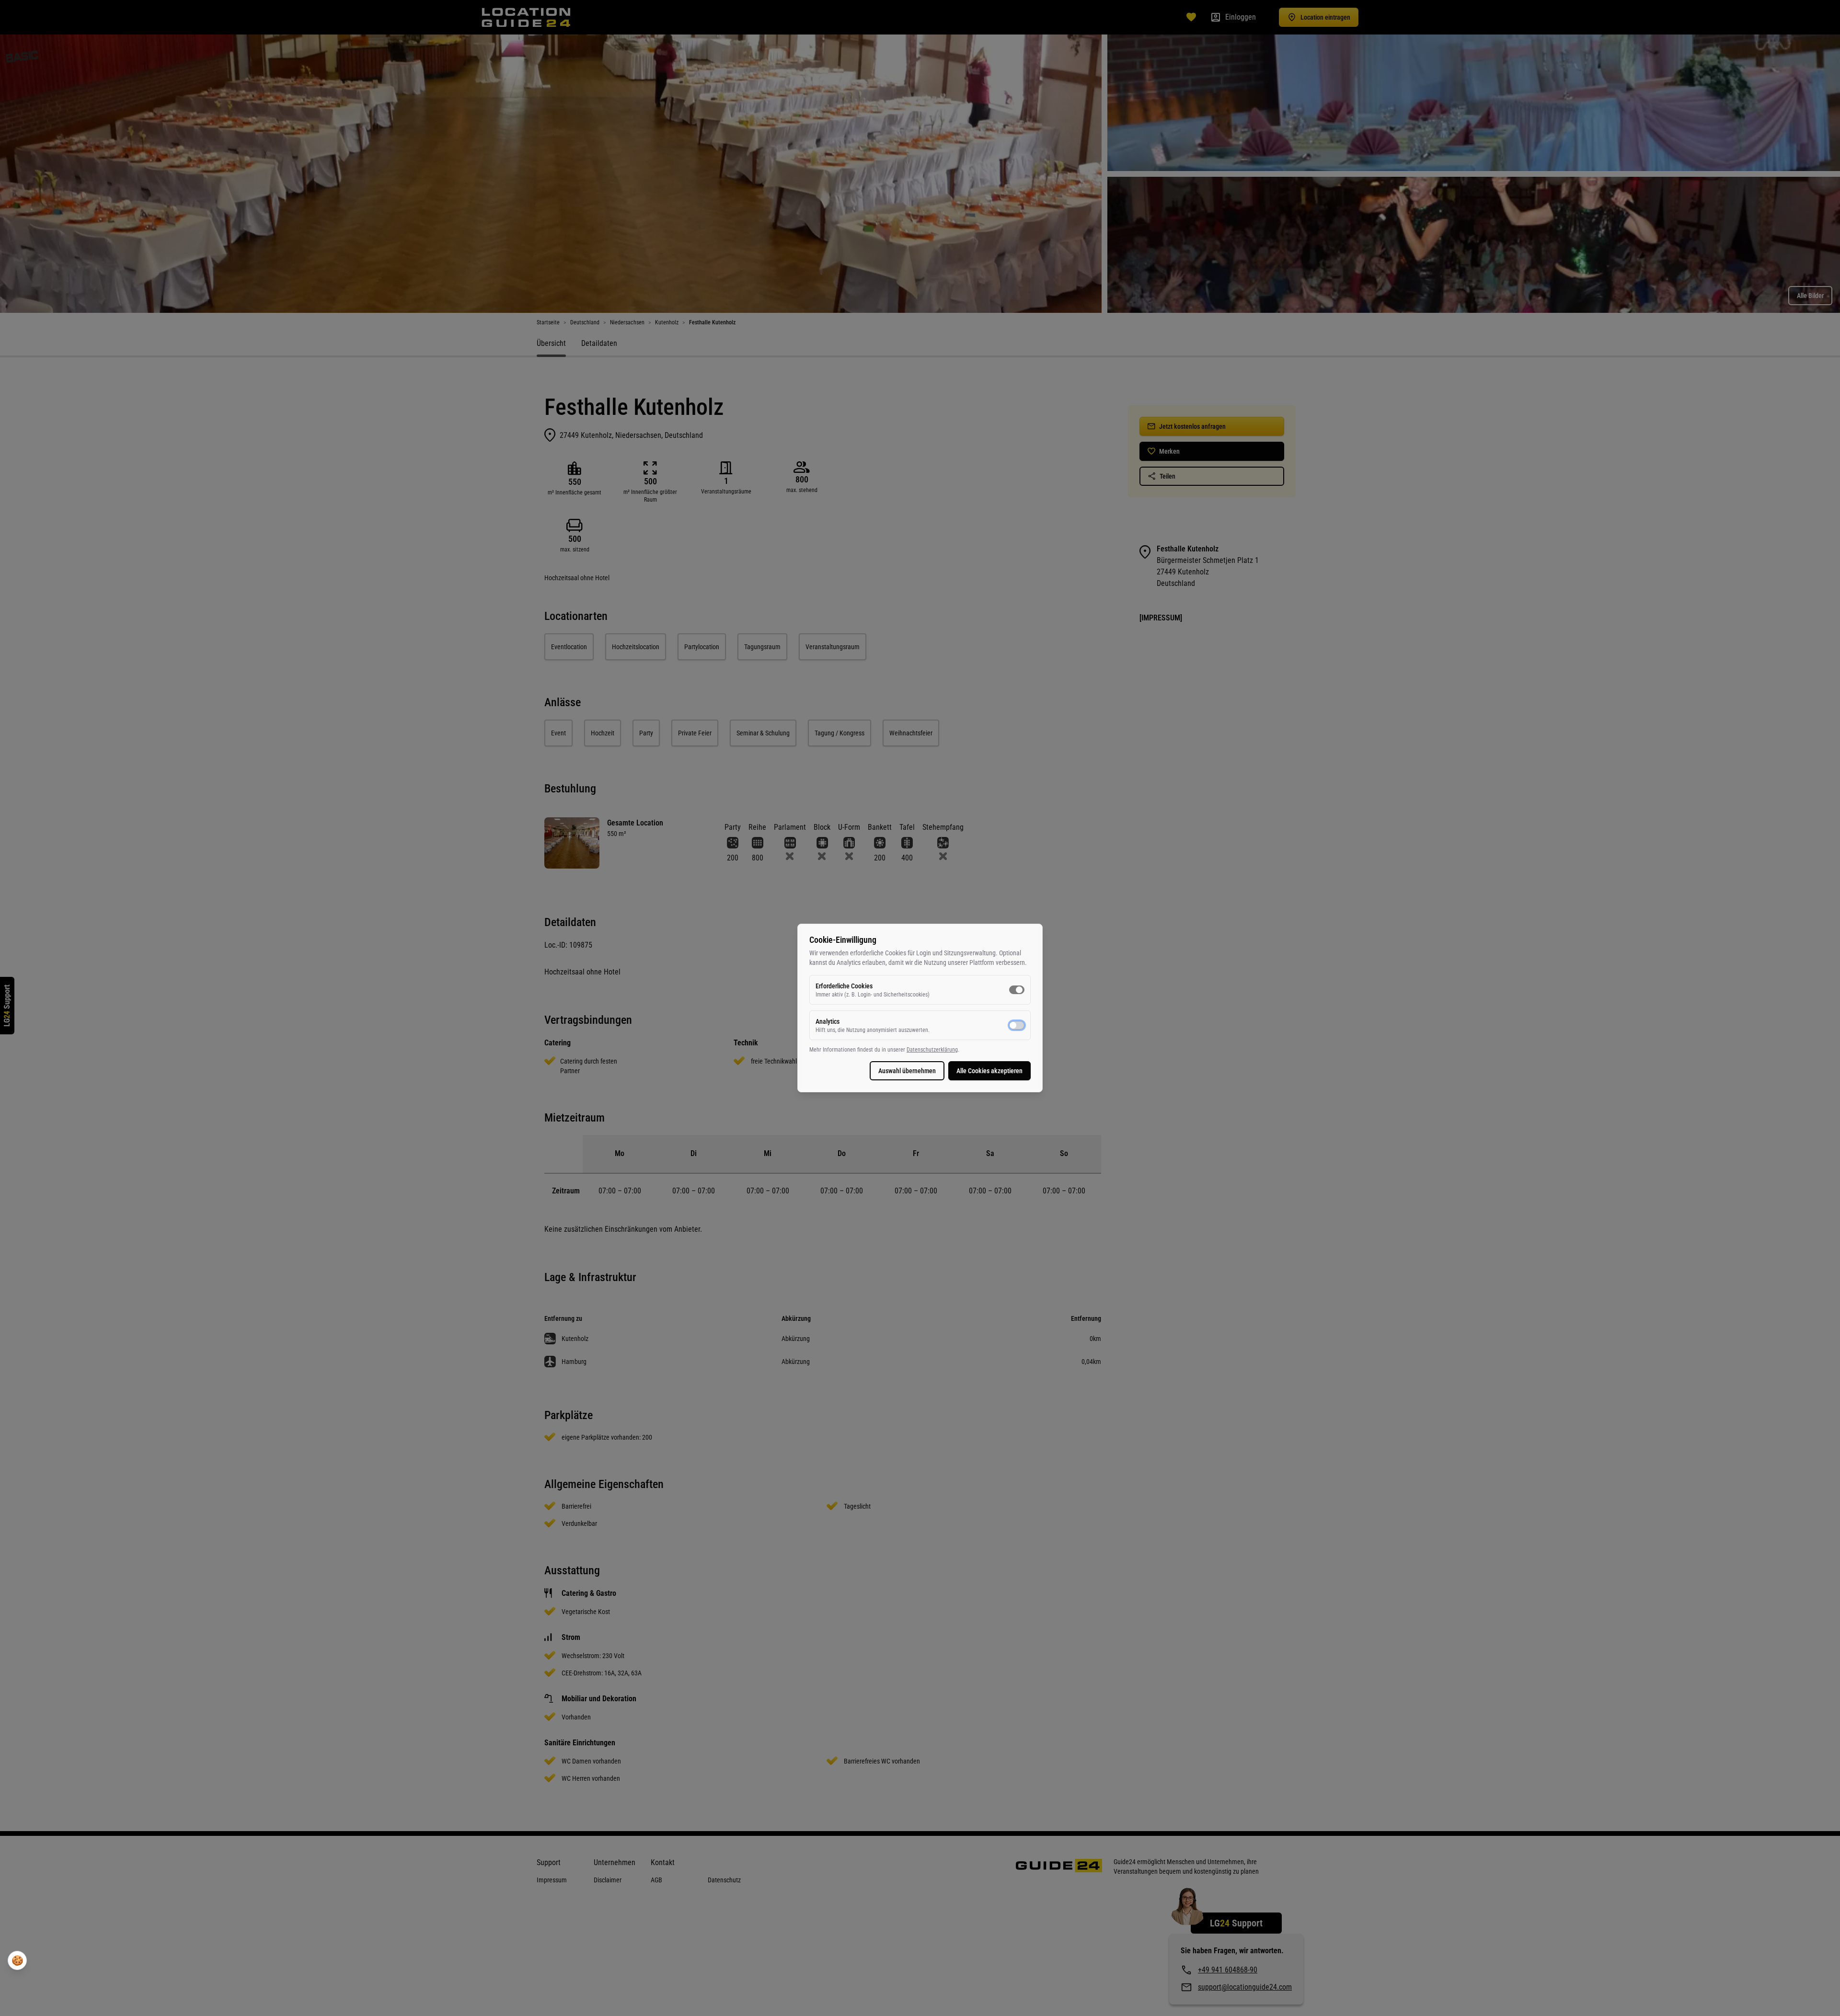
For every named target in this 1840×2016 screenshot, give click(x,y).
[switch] (1017, 990)
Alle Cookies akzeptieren (989, 1071)
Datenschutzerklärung (932, 1050)
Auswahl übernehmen (907, 1071)
